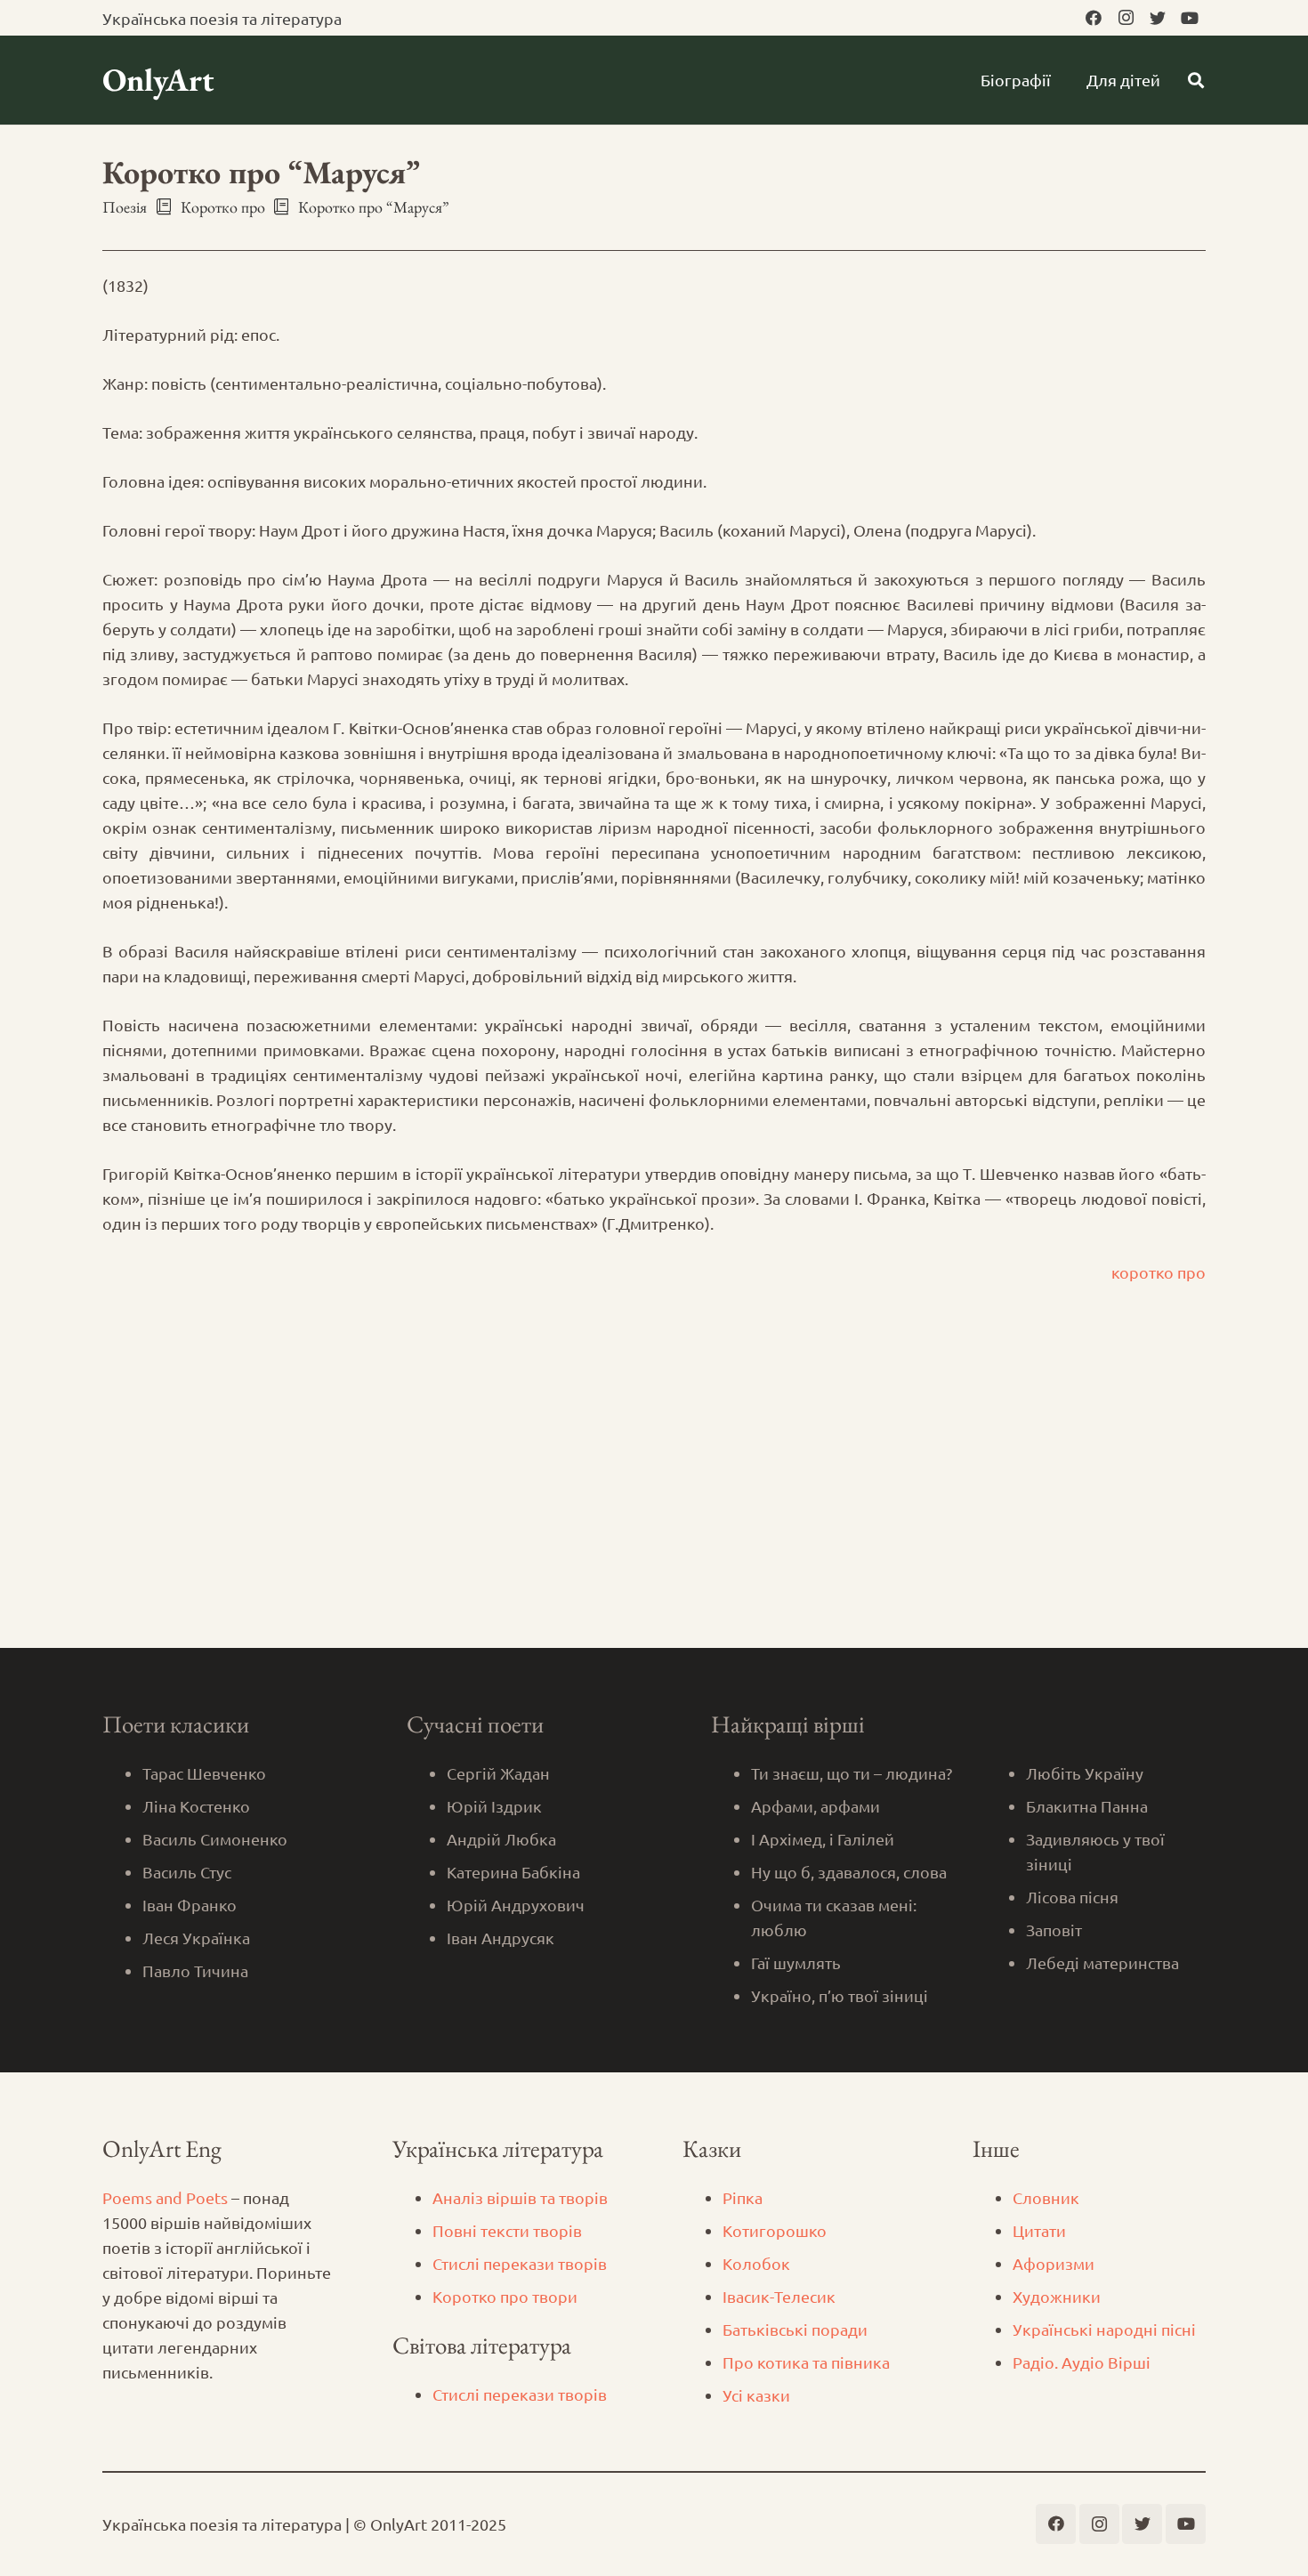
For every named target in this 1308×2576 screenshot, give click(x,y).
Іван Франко (190, 1905)
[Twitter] (1158, 18)
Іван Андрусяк (501, 1938)
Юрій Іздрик (494, 1806)
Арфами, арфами (815, 1806)
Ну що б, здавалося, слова (849, 1872)
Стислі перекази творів (520, 2263)
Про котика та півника (806, 2362)
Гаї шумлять (796, 1962)
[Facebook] (1094, 18)
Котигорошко (775, 2230)
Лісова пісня (1072, 1897)
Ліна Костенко (196, 1806)
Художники (1057, 2296)
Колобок (756, 2263)
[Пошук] (1196, 80)
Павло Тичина (195, 1970)
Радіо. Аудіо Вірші (1082, 2362)
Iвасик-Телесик (779, 2296)
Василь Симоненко (215, 1839)
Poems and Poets (165, 2197)
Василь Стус (187, 1872)
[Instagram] (1126, 18)
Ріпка (743, 2197)
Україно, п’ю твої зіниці (840, 1995)
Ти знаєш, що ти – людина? (852, 1773)
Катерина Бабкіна (513, 1872)
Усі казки (756, 2395)
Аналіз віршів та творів (520, 2197)
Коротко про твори (505, 2296)
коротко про (1159, 1272)
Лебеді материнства (1102, 1962)
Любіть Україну (1085, 1773)
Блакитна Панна (1087, 1806)
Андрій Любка (501, 1839)
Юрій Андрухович (516, 1905)
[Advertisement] (654, 1514)
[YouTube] (1190, 18)
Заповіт (1054, 1930)
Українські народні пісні (1104, 2329)
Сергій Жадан (498, 1773)
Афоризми (1054, 2263)
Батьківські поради (795, 2329)
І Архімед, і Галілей (823, 1839)
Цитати (1039, 2230)
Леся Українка (196, 1938)
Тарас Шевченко (204, 1773)
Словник (1046, 2197)
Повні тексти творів (507, 2230)
